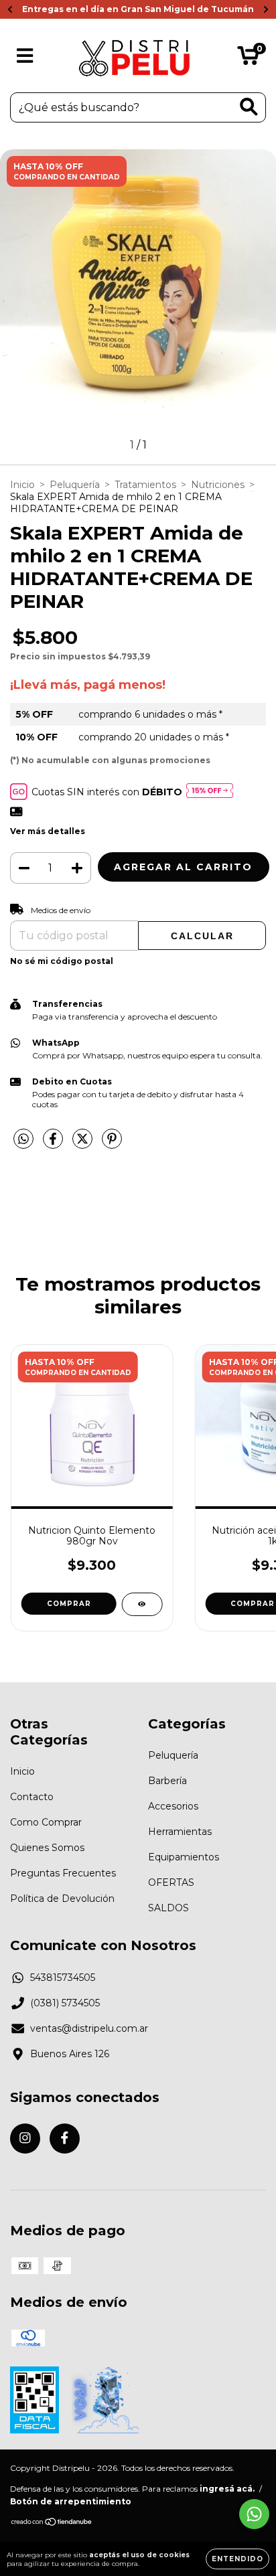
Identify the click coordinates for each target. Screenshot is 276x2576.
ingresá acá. (227, 2489)
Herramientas (180, 1832)
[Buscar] (249, 107)
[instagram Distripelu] (25, 2139)
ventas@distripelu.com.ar (89, 2028)
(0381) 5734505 (65, 2003)
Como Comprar (46, 1822)
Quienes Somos (47, 1848)
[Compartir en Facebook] (54, 1144)
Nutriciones (218, 485)
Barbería (167, 1781)
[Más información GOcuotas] (210, 792)
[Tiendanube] (52, 2523)
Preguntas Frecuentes (63, 1873)
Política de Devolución (62, 1899)
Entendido (237, 2559)
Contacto (32, 1797)
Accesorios (173, 1806)
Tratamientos (145, 485)
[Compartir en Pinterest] (112, 1144)
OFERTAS (171, 1882)
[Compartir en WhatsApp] (23, 1139)
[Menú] (25, 56)
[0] (248, 59)
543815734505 (63, 1978)
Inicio (22, 485)
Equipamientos (184, 1857)
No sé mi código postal (62, 961)
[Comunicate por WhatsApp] (254, 2514)
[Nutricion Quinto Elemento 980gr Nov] (142, 1604)
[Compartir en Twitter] (84, 1144)
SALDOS (168, 1908)
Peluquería (75, 485)
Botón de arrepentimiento (71, 2501)
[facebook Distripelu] (65, 2139)
